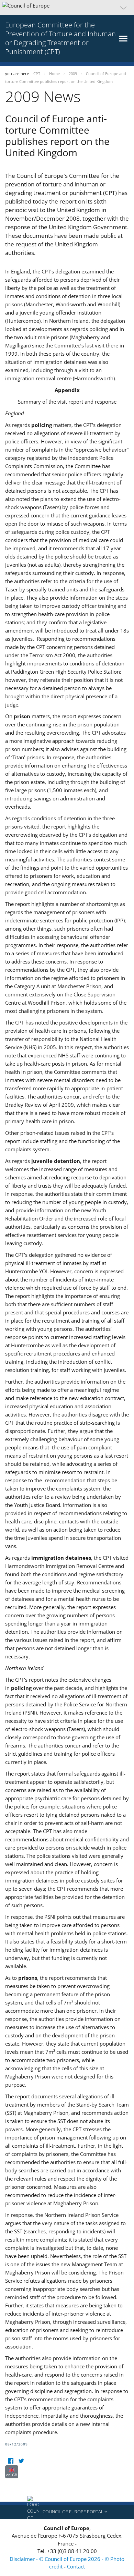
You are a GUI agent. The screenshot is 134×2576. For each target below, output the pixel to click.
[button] (67, 8)
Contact (76, 2566)
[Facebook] (10, 2461)
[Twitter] (21, 2461)
